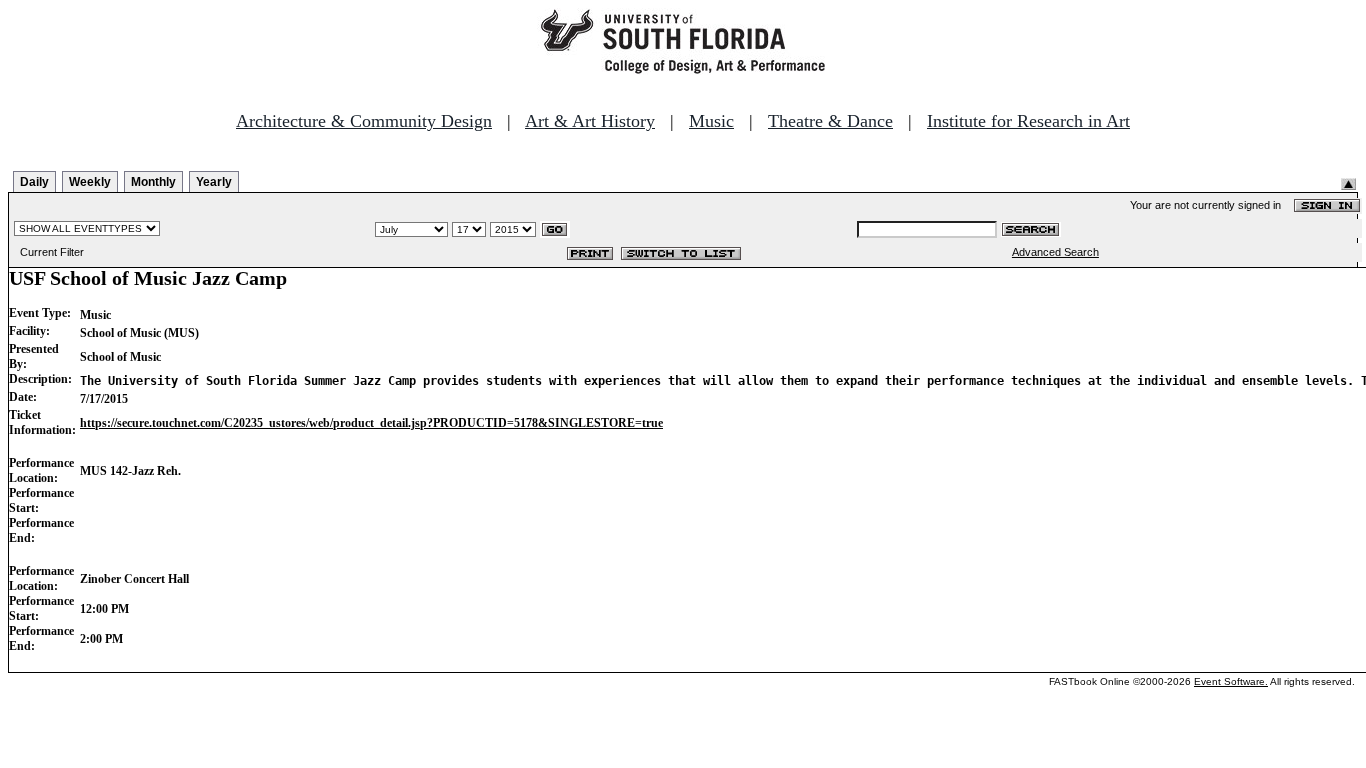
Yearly (214, 182)
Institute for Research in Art (1028, 121)
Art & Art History (590, 121)
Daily (34, 182)
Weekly (90, 182)
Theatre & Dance (830, 121)
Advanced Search (1055, 252)
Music (711, 121)
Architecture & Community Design (364, 121)
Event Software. (1231, 681)
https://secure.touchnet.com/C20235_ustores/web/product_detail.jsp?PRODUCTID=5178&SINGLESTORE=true (371, 423)
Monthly (153, 182)
